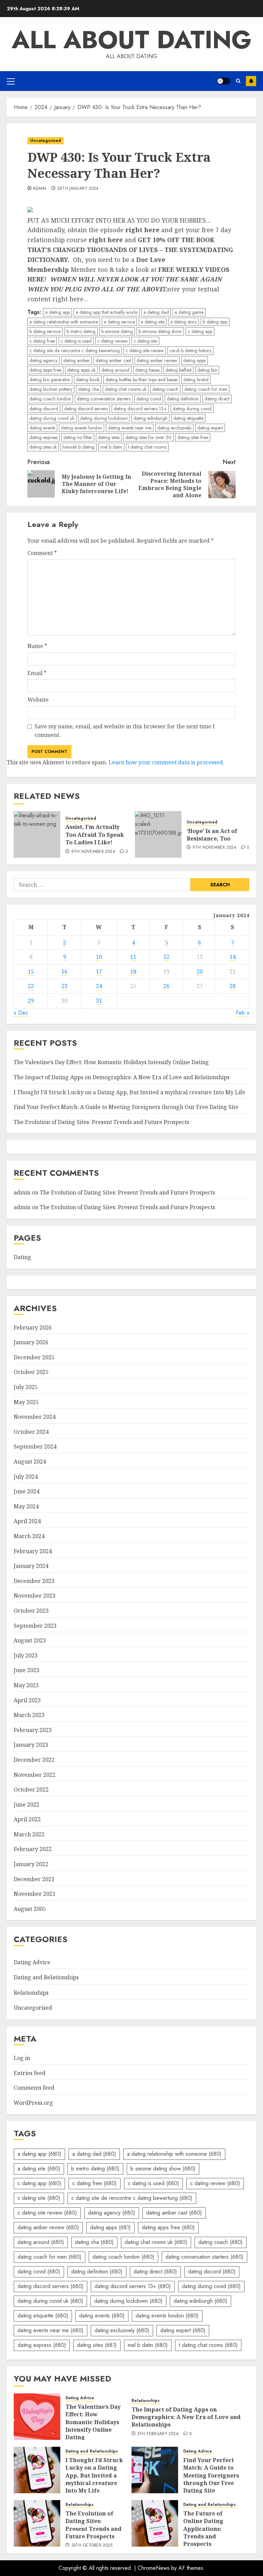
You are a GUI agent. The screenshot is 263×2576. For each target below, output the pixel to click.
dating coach (165, 389)
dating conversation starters (104, 399)
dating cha (89, 389)
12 (166, 957)
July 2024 (26, 1477)
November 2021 (35, 1894)
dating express (43, 437)
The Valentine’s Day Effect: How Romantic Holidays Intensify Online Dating (111, 1062)
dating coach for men (206, 389)
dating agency (43, 360)
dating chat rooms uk (126, 389)
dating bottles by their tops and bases (141, 380)
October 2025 (31, 1372)
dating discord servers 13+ (140, 409)
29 (31, 1001)
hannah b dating (79, 447)
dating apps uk (81, 370)
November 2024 (35, 1417)
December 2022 (34, 1760)
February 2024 (33, 1551)
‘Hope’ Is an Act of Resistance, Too (212, 835)
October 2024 (31, 1432)
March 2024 (29, 1536)
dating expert (210, 428)
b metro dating (81, 331)
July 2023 (26, 1655)
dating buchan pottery (51, 389)
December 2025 (34, 1357)
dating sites (109, 437)
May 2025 (26, 1402)
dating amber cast (113, 360)
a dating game (189, 312)
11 (133, 957)
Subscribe (251, 81)
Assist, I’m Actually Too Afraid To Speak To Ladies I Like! (95, 835)
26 (166, 986)
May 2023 (26, 1685)
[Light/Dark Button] (224, 81)
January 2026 (31, 1342)
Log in (22, 2058)
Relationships (31, 1993)
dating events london (82, 428)
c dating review (112, 341)
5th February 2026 (158, 2434)
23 (64, 986)
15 (31, 972)
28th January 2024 (78, 189)
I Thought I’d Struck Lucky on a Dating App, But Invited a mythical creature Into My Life (129, 1092)
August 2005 (30, 1909)
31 (99, 1001)
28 (233, 986)
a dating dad (156, 312)
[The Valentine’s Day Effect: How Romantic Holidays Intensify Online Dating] (37, 2417)
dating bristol (196, 380)
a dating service (119, 322)
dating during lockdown (104, 418)
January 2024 (31, 1566)
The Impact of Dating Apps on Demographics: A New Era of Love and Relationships (122, 1077)
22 (31, 986)
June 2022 (27, 1805)
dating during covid (192, 409)
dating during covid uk (52, 418)
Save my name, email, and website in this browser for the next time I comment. (125, 731)
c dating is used (76, 341)
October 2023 (31, 1611)
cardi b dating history (190, 351)
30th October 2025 (92, 2546)
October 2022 (31, 1789)
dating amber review (157, 360)
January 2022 (31, 1864)
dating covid (149, 399)
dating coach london (50, 399)
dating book (88, 380)
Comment (42, 553)
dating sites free (193, 437)
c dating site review (145, 351)
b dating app (215, 322)
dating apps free (45, 370)
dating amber (77, 360)
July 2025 (26, 1387)
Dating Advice (32, 1962)
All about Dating (132, 40)
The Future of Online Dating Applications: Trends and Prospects (203, 2529)
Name (37, 646)
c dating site (145, 341)
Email (37, 673)
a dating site (153, 322)
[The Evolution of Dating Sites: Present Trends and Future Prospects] (37, 2523)
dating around (115, 370)
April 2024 (27, 1521)
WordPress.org (33, 2103)
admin (40, 189)
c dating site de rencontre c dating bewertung (75, 351)
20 (200, 972)
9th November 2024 (93, 852)
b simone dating (117, 331)
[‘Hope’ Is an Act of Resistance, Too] (158, 834)
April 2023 (27, 1700)
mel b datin (111, 447)
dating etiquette (188, 418)
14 (233, 957)
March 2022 (29, 1834)
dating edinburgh (151, 418)
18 (133, 972)
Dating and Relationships (46, 1977)
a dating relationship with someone (64, 322)
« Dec (21, 1013)
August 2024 (30, 1462)
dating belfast (178, 370)
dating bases (147, 370)
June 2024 (27, 1491)
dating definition (183, 399)
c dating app (200, 331)
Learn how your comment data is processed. (166, 762)
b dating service (45, 331)
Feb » (243, 1013)
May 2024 (26, 1506)
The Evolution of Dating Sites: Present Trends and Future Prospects (101, 1122)
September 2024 (35, 1446)
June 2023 (27, 1670)
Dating (22, 1257)
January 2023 (31, 1745)
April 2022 (27, 1819)
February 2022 (33, 1849)
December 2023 (34, 1581)
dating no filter (78, 437)
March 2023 (29, 1715)
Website (38, 700)
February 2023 (33, 1730)
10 (99, 957)
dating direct (217, 399)
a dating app (58, 312)
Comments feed (34, 2088)
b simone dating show (160, 331)
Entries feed (30, 2073)
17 (99, 972)
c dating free (42, 341)
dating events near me (130, 428)
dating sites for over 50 (148, 437)
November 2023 (35, 1596)
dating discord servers (86, 409)
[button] (11, 81)
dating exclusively (174, 428)
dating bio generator (50, 380)
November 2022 (35, 1775)
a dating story (184, 322)
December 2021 (34, 1879)
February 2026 (33, 1327)
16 (64, 972)
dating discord (44, 409)
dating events (42, 428)
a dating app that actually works (107, 312)
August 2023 (30, 1640)
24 (99, 986)
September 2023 (35, 1626)
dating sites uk (43, 447)
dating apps (195, 360)
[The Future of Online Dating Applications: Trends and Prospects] (155, 2523)
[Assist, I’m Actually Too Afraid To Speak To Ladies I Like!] (37, 834)
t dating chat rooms (147, 447)
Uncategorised (46, 141)
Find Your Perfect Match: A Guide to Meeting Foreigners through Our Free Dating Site (126, 1107)
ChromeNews (154, 2568)
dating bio (207, 370)
